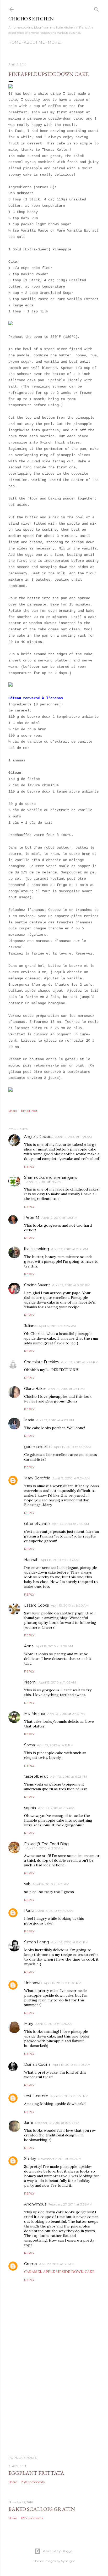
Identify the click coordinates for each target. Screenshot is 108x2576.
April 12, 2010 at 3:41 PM (66, 1389)
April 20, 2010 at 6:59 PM (69, 2096)
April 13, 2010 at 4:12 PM (55, 1745)
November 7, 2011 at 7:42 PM (60, 2159)
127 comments (32, 2518)
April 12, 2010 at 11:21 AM (74, 1137)
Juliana (30, 1326)
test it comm (36, 2096)
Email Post (29, 1111)
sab (27, 1884)
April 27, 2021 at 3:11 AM (57, 2264)
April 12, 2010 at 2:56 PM (69, 1249)
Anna (29, 1646)
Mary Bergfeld (37, 1478)
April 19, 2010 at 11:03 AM (72, 2065)
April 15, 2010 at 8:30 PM (63, 1983)
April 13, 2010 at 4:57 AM (72, 1447)
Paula (29, 1911)
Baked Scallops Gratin (42, 2509)
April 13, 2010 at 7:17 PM (56, 1808)
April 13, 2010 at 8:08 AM (60, 1560)
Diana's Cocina (37, 2064)
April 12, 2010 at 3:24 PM (57, 1326)
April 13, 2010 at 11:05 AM (57, 1682)
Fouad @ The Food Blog (46, 1844)
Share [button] (13, 1111)
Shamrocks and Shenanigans (51, 1177)
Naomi (30, 1682)
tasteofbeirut (36, 1776)
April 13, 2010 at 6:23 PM (69, 1777)
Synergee (68, 2561)
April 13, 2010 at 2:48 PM (66, 1714)
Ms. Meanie (35, 1714)
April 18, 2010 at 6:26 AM (54, 2024)
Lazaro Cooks (36, 1605)
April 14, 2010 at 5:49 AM (55, 1911)
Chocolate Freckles (42, 1362)
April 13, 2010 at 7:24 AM (71, 1478)
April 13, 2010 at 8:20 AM (70, 1605)
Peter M (32, 1217)
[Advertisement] (54, 2406)
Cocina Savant (37, 1285)
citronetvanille (37, 1524)
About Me (34, 42)
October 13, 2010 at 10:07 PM (57, 2123)
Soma (29, 1745)
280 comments (33, 2482)
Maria (29, 1420)
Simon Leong (37, 1942)
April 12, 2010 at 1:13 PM (44, 1182)
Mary (29, 2024)
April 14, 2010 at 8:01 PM (70, 1942)
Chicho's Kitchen (31, 19)
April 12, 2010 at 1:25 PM (59, 1218)
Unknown (33, 1983)
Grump (31, 2264)
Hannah (31, 1560)
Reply (29, 1167)
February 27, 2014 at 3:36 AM (70, 2204)
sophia (30, 1808)
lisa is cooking (37, 1249)
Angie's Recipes (39, 1137)
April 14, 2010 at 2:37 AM (45, 1848)
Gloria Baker (35, 1389)
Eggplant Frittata (36, 2473)
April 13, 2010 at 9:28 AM (54, 1646)
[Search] (96, 8)
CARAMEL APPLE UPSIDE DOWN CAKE (59, 2272)
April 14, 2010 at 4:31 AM (51, 1884)
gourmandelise (38, 1447)
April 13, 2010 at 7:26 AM (70, 1524)
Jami (28, 2123)
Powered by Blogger (58, 2551)
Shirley (30, 2159)
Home (15, 42)
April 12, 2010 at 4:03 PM (55, 1420)
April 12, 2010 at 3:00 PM (71, 1285)
